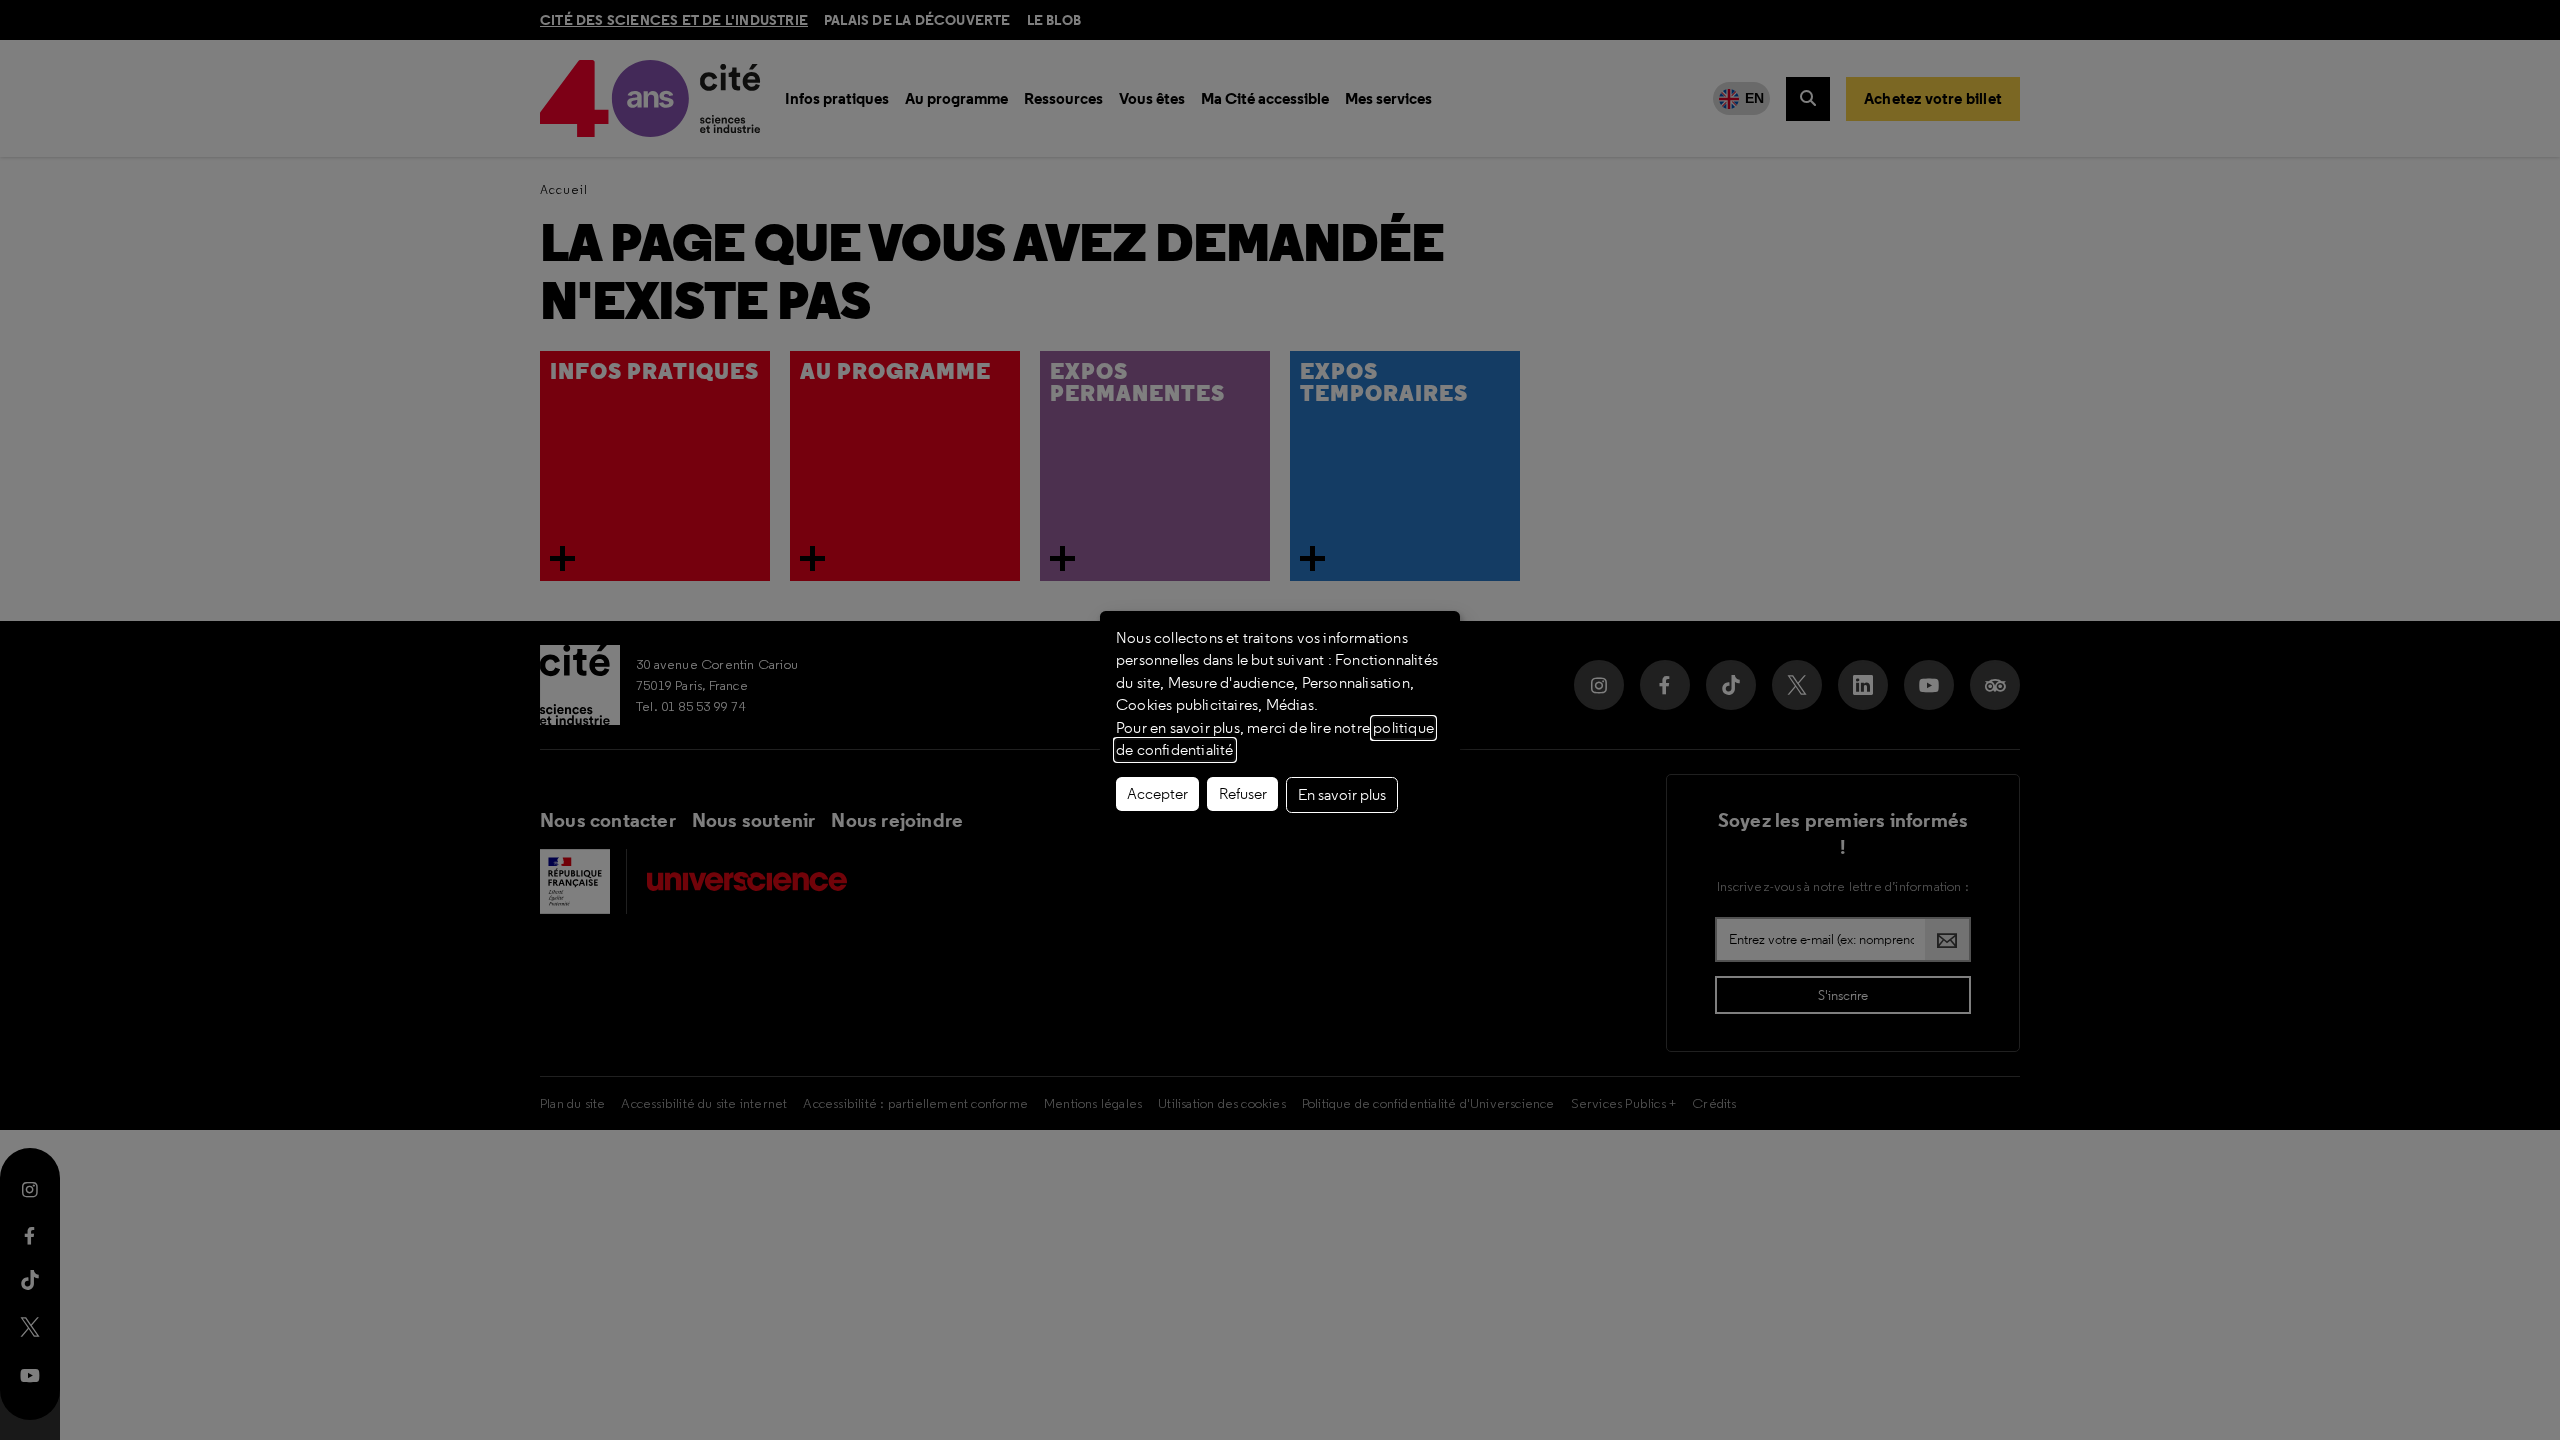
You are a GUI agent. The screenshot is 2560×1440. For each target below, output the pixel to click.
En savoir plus (1342, 795)
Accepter (1157, 794)
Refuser (1243, 794)
